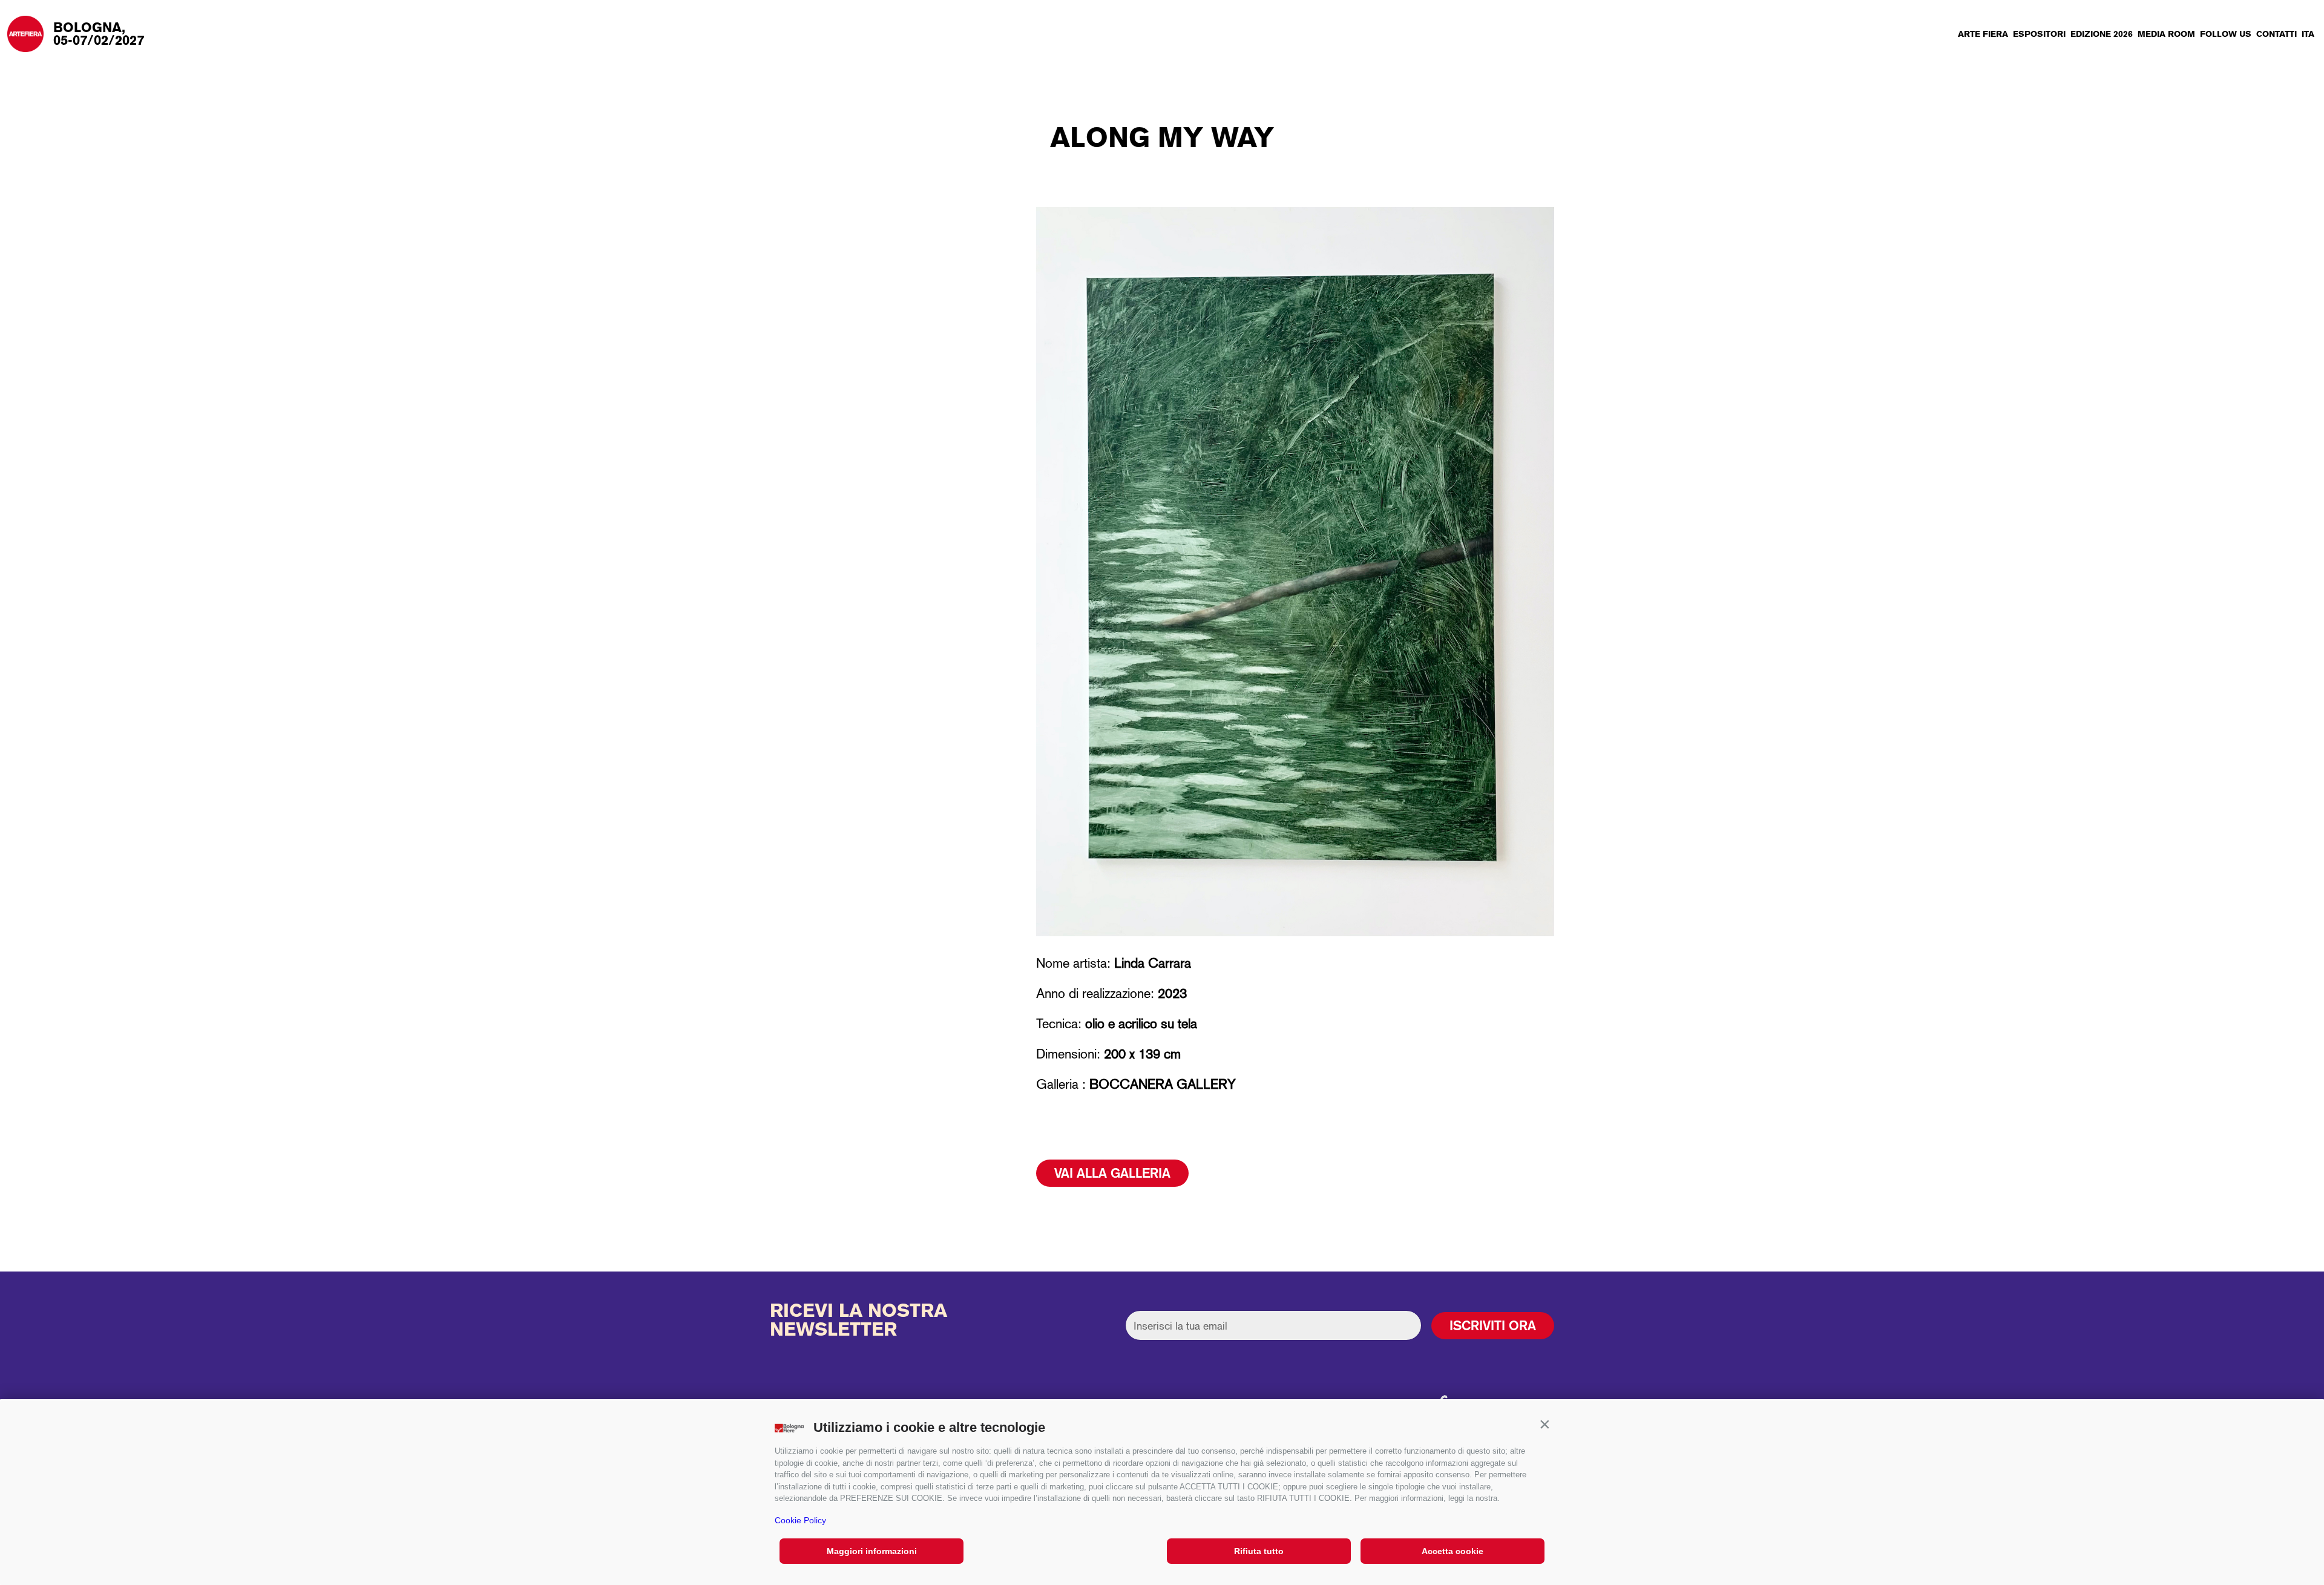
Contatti (2276, 34)
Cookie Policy (800, 1520)
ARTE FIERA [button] (1983, 34)
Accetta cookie (1452, 1551)
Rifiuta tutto (1259, 1551)
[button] (1544, 1425)
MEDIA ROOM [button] (2166, 34)
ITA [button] (2308, 34)
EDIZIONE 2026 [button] (2102, 34)
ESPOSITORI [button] (2039, 34)
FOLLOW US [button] (2226, 34)
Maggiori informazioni (872, 1551)
